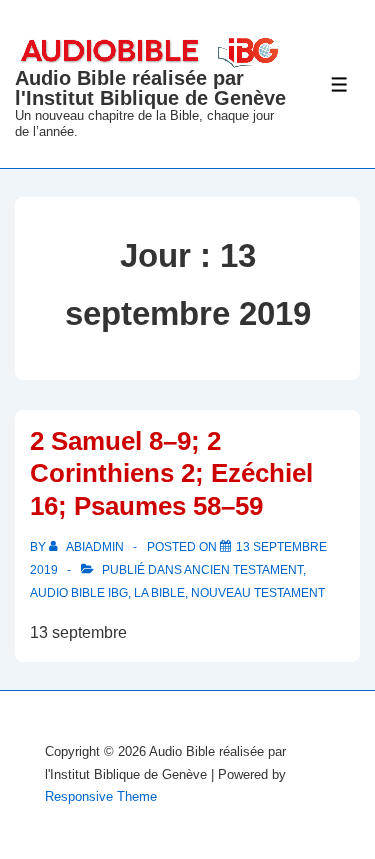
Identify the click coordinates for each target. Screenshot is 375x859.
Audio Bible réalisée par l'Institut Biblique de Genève (150, 88)
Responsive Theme (101, 796)
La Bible (159, 593)
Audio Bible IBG (79, 593)
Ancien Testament (243, 570)
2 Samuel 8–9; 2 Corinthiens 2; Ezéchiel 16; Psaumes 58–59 (171, 473)
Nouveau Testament (258, 593)
